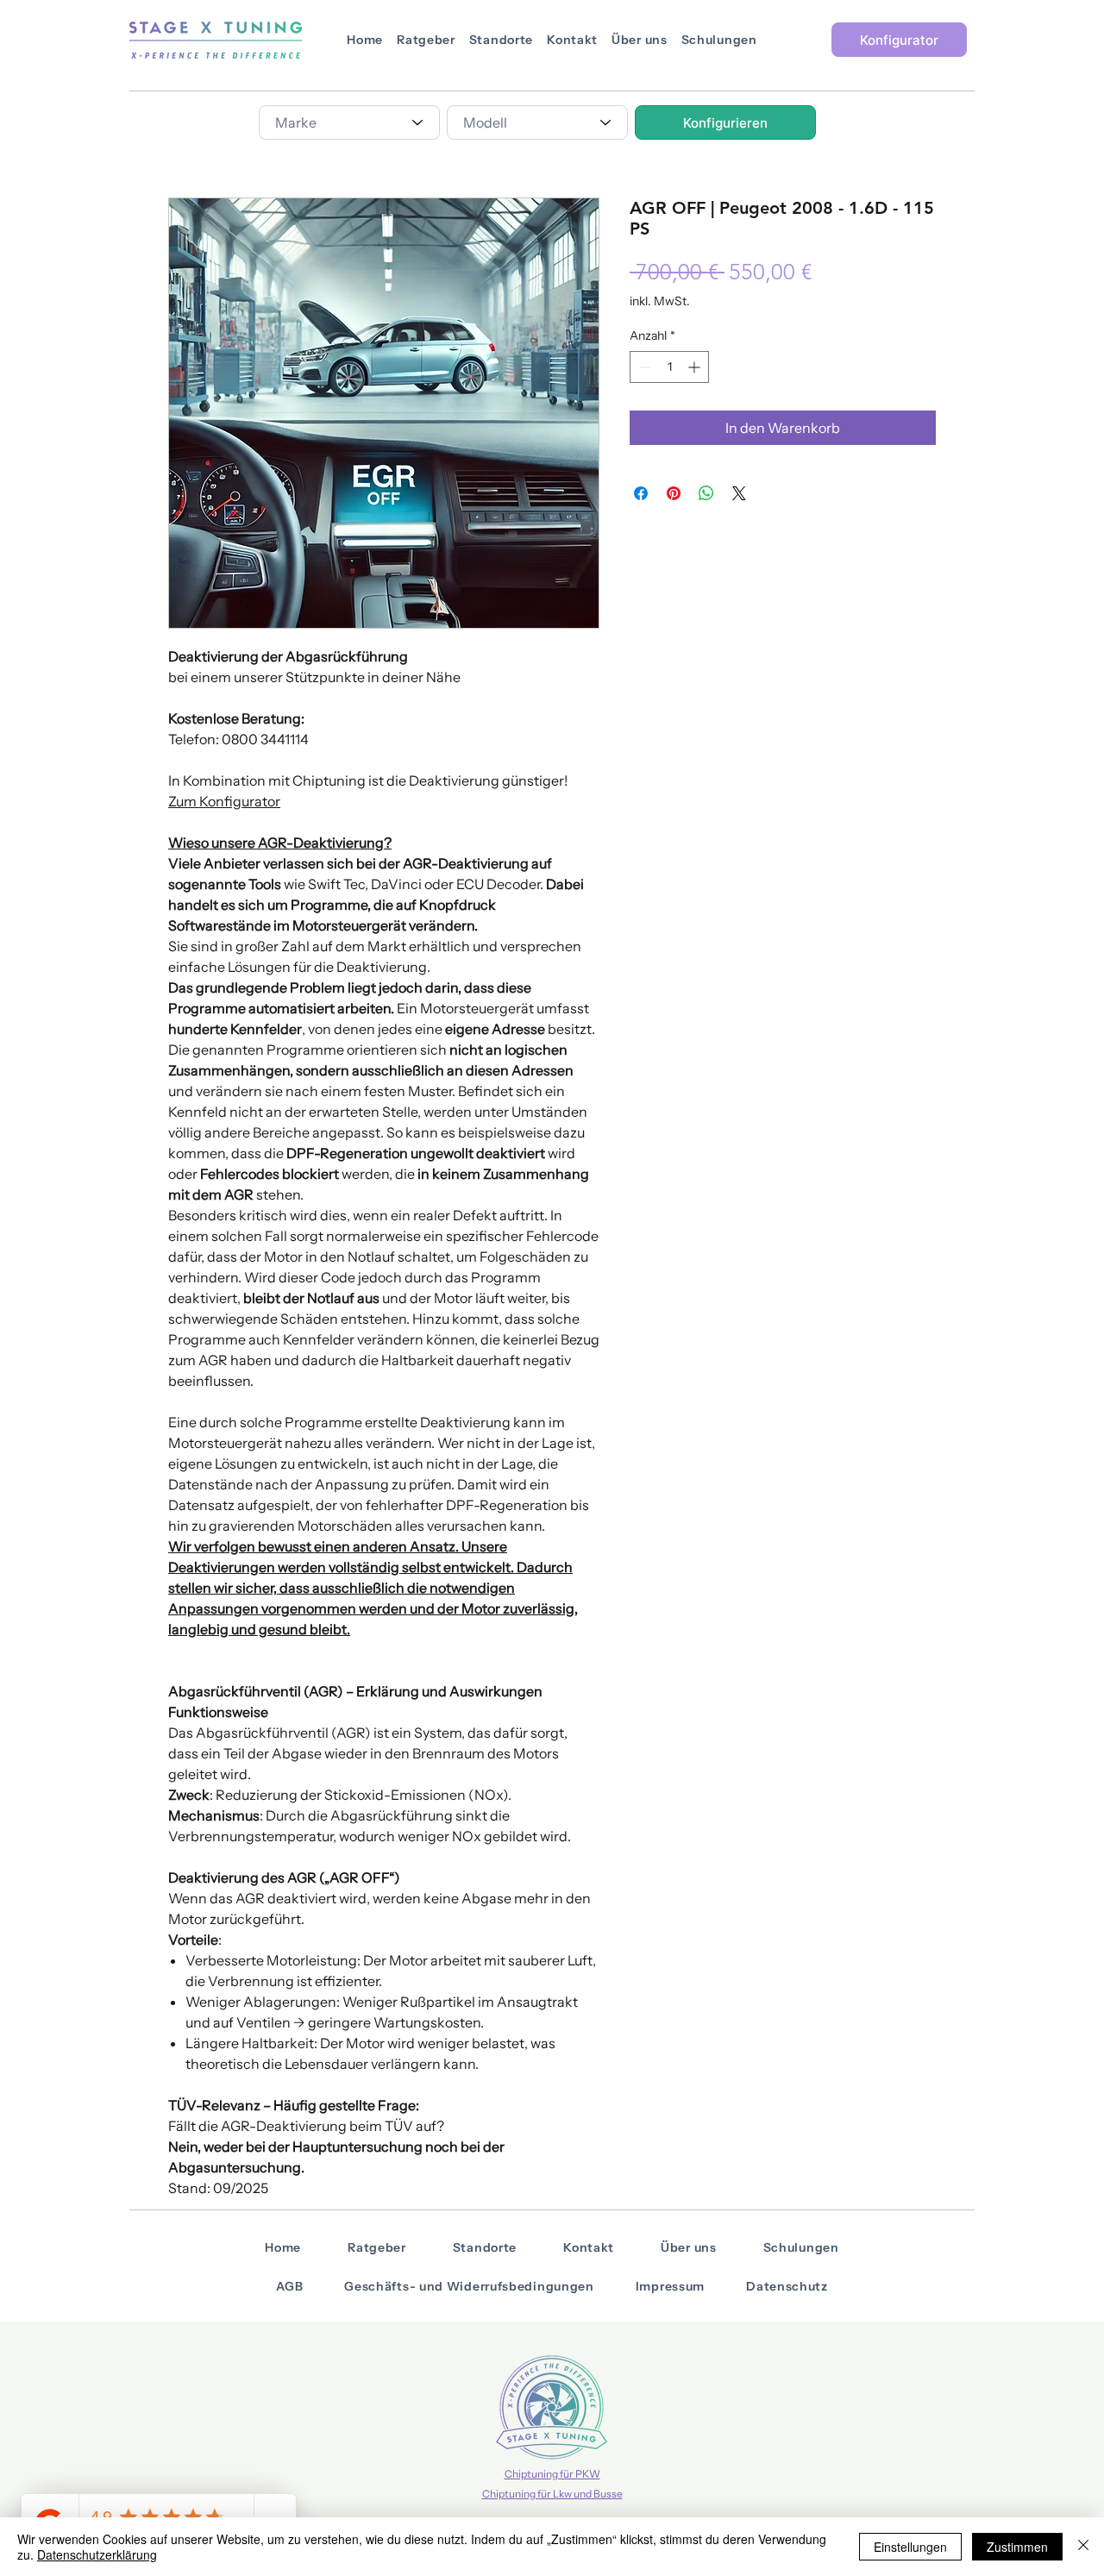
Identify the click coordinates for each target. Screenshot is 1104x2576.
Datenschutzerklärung (97, 2554)
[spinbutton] (669, 367)
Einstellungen (910, 2547)
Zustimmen (1017, 2547)
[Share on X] (739, 493)
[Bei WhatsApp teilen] (706, 493)
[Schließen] (1083, 2547)
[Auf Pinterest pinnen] (674, 493)
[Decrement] (643, 367)
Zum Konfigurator (224, 801)
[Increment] (696, 367)
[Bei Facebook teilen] (641, 493)
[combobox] (349, 122)
